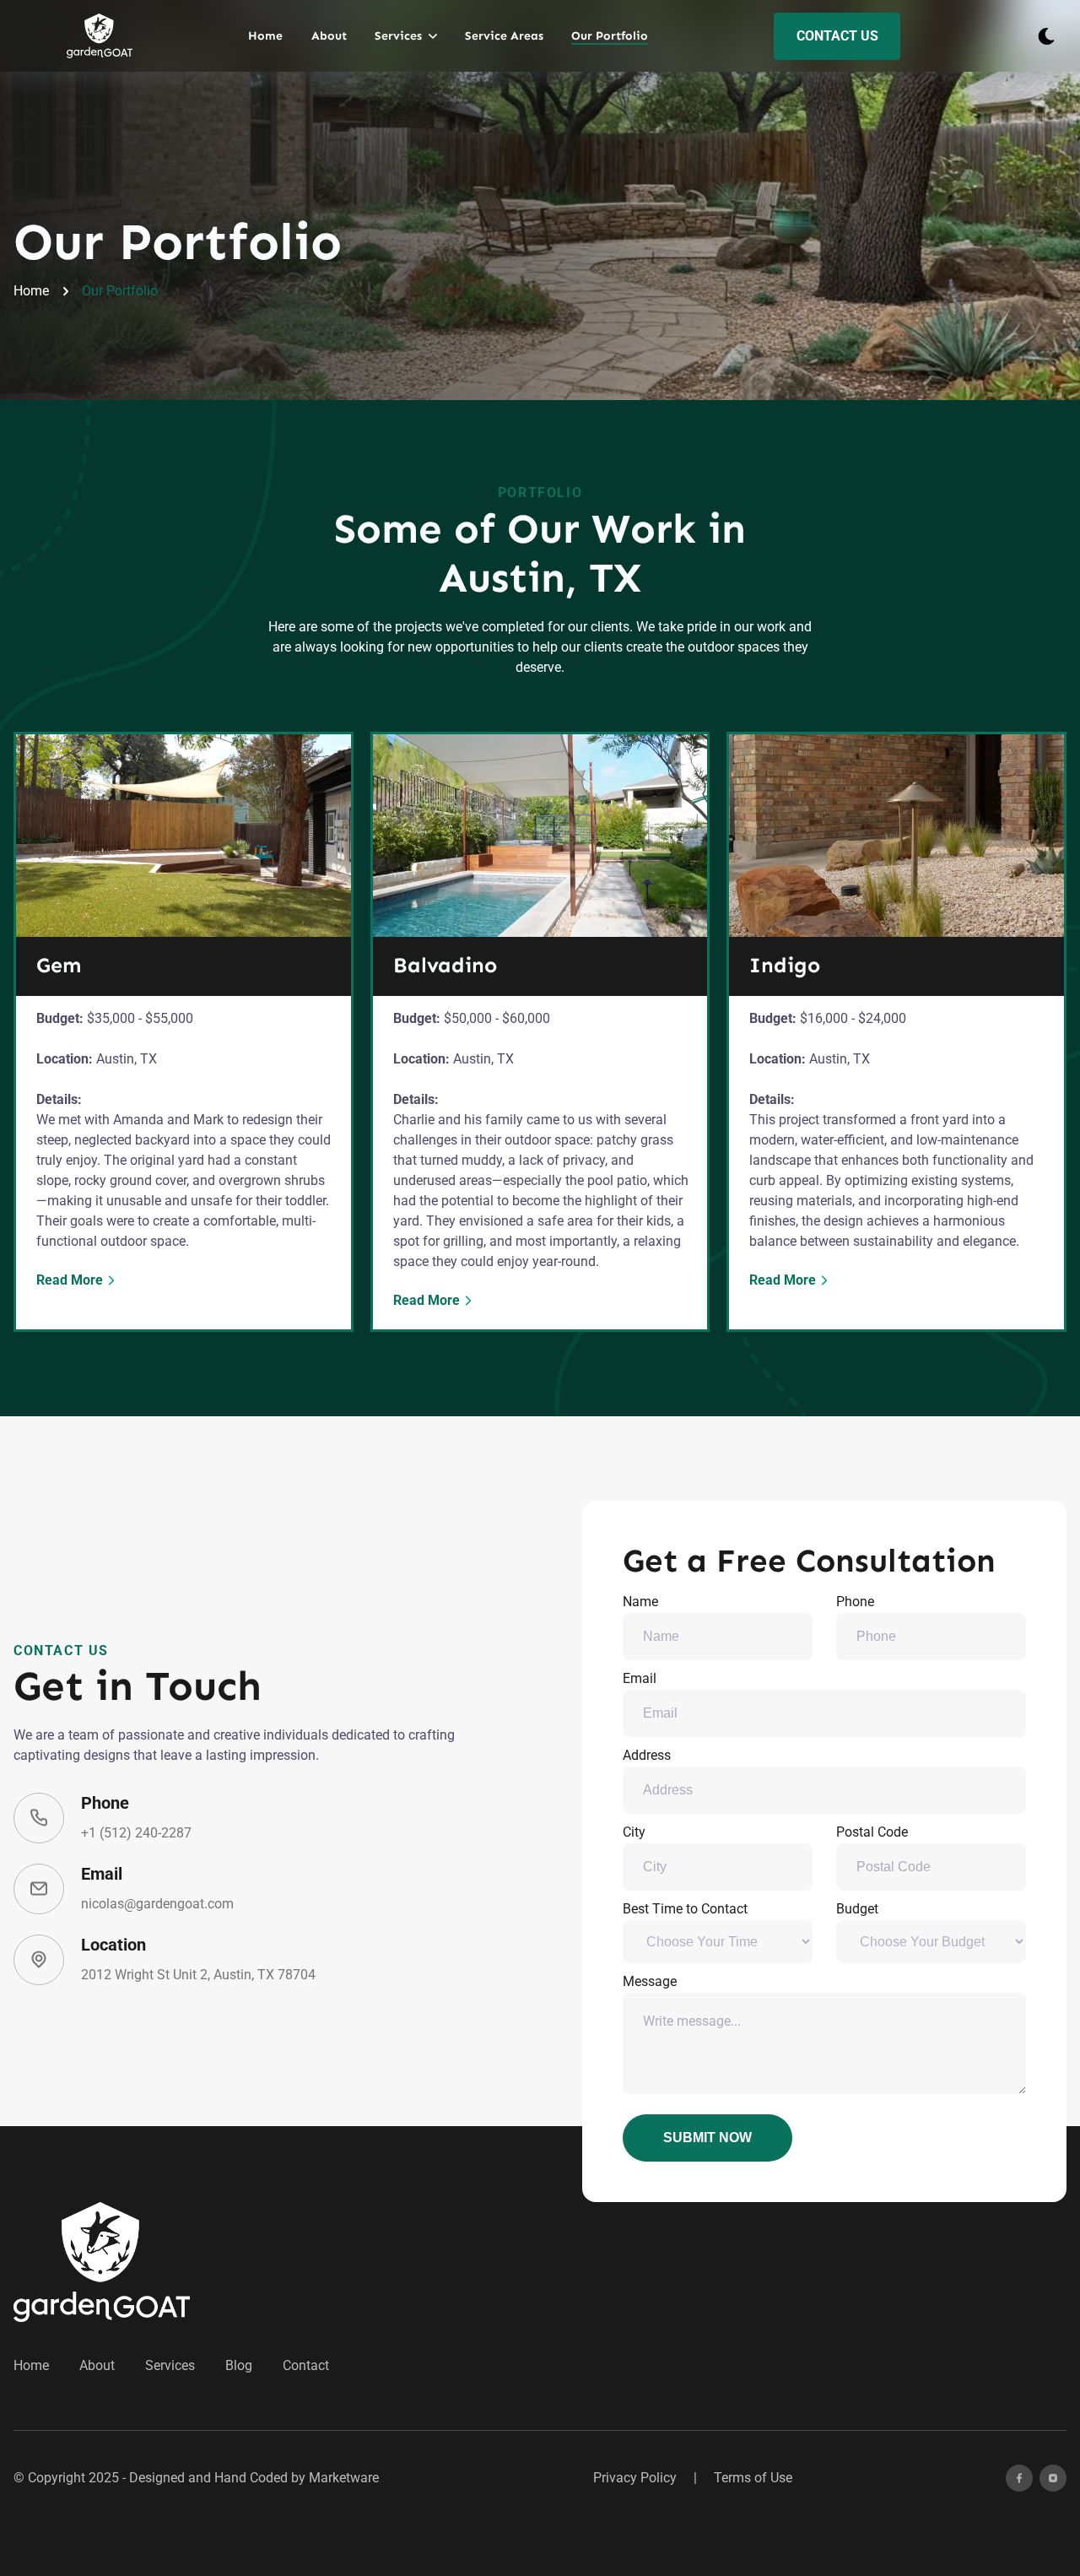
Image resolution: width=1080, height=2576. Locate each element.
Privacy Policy (635, 2478)
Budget (857, 1909)
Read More (70, 1280)
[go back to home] (102, 2262)
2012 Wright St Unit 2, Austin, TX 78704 (198, 1975)
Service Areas (504, 36)
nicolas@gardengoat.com (157, 1904)
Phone (855, 1602)
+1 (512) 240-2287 (136, 1833)
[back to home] (100, 36)
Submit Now (707, 2138)
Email (640, 1678)
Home (265, 36)
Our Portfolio (610, 36)
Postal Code (872, 1832)
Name (640, 1602)
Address (647, 1755)
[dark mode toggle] (1046, 36)
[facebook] (1019, 2478)
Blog (239, 2365)
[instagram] (1053, 2478)
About (329, 36)
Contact (306, 2365)
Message (650, 1981)
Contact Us (837, 36)
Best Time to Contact (685, 1909)
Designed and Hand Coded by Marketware (254, 2478)
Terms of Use (753, 2478)
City (634, 1832)
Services (170, 2365)
